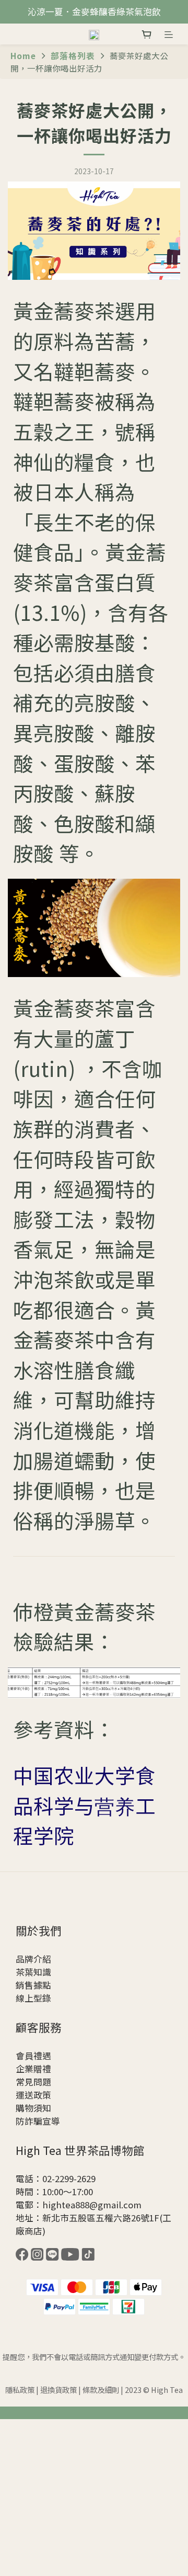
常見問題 (33, 2082)
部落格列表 (73, 55)
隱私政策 (20, 2390)
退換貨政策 (58, 2390)
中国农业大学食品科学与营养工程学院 (84, 1805)
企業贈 (29, 2069)
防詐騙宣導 (38, 2121)
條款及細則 (101, 2390)
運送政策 (33, 2095)
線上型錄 (33, 1998)
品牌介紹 (33, 1959)
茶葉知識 (33, 1972)
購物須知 (33, 2108)
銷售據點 (33, 1985)
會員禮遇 (33, 2056)
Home (23, 55)
